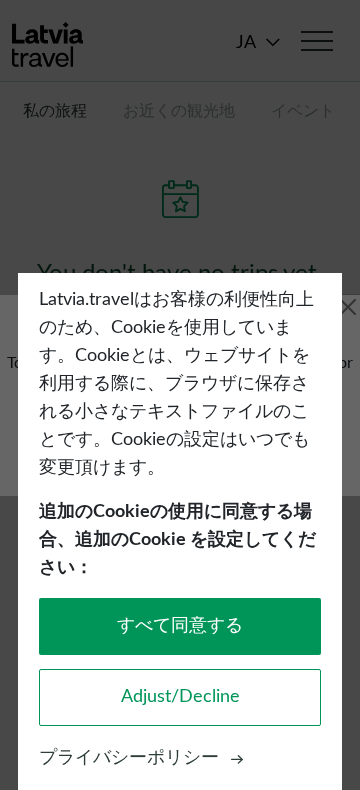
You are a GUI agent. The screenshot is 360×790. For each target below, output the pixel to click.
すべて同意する (180, 626)
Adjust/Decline (180, 697)
